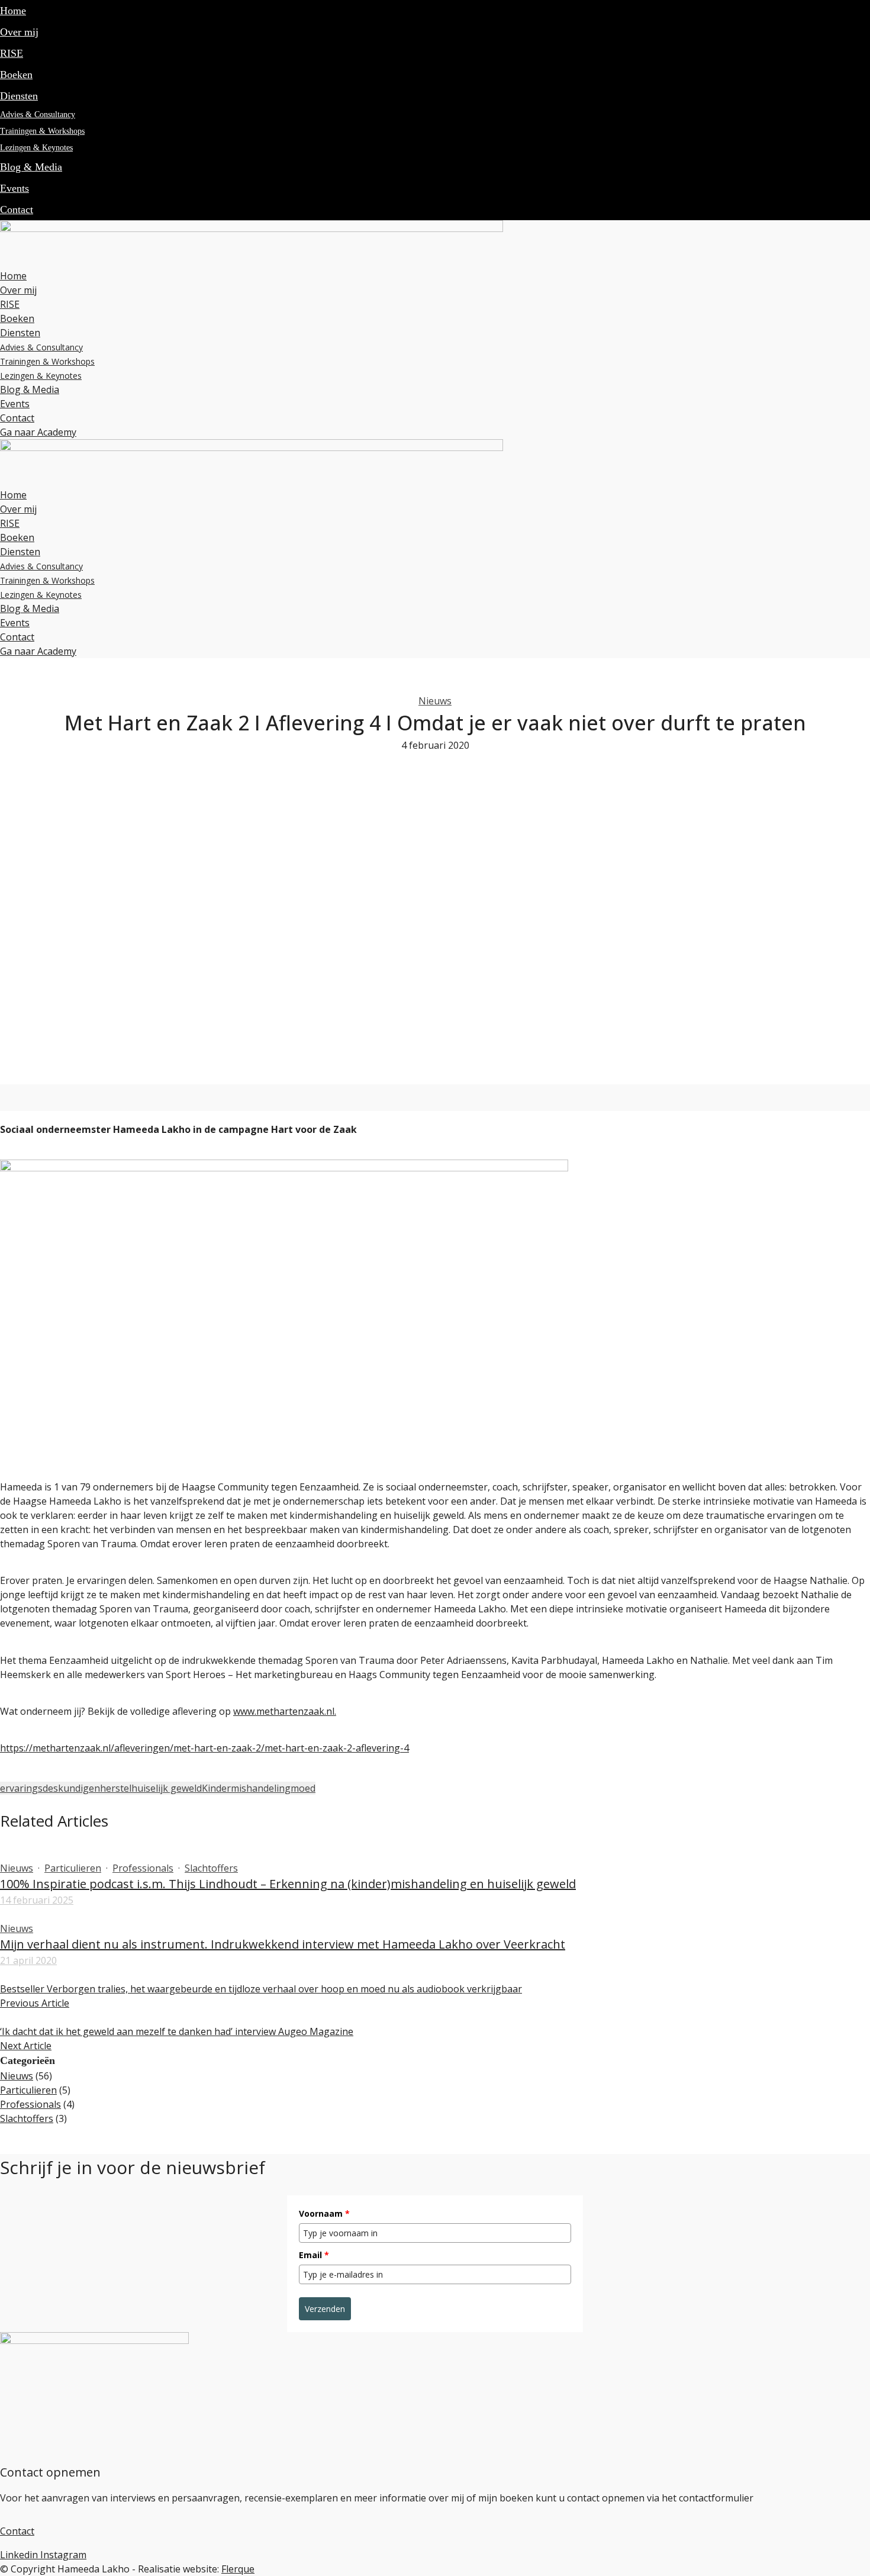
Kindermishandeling (246, 1788)
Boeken (16, 75)
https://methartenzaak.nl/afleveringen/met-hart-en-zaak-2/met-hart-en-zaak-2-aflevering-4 (204, 1748)
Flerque (238, 2569)
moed (303, 1788)
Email (314, 2255)
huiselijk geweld (167, 1788)
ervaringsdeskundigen (50, 1788)
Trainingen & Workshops (42, 131)
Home (13, 11)
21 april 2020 (28, 1960)
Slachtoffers (211, 1868)
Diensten (19, 96)
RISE (12, 53)
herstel (116, 1788)
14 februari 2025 (37, 1900)
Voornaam (324, 2213)
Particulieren (73, 1868)
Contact (17, 210)
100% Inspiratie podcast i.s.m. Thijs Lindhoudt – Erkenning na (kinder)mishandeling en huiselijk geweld (288, 1884)
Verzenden (325, 2309)
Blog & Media (31, 167)
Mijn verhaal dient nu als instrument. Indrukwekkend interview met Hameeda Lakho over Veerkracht (283, 1944)
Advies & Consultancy (38, 115)
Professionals (143, 1868)
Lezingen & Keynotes (36, 148)
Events (14, 188)
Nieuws (435, 701)
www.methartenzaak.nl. (285, 1711)
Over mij (19, 32)
